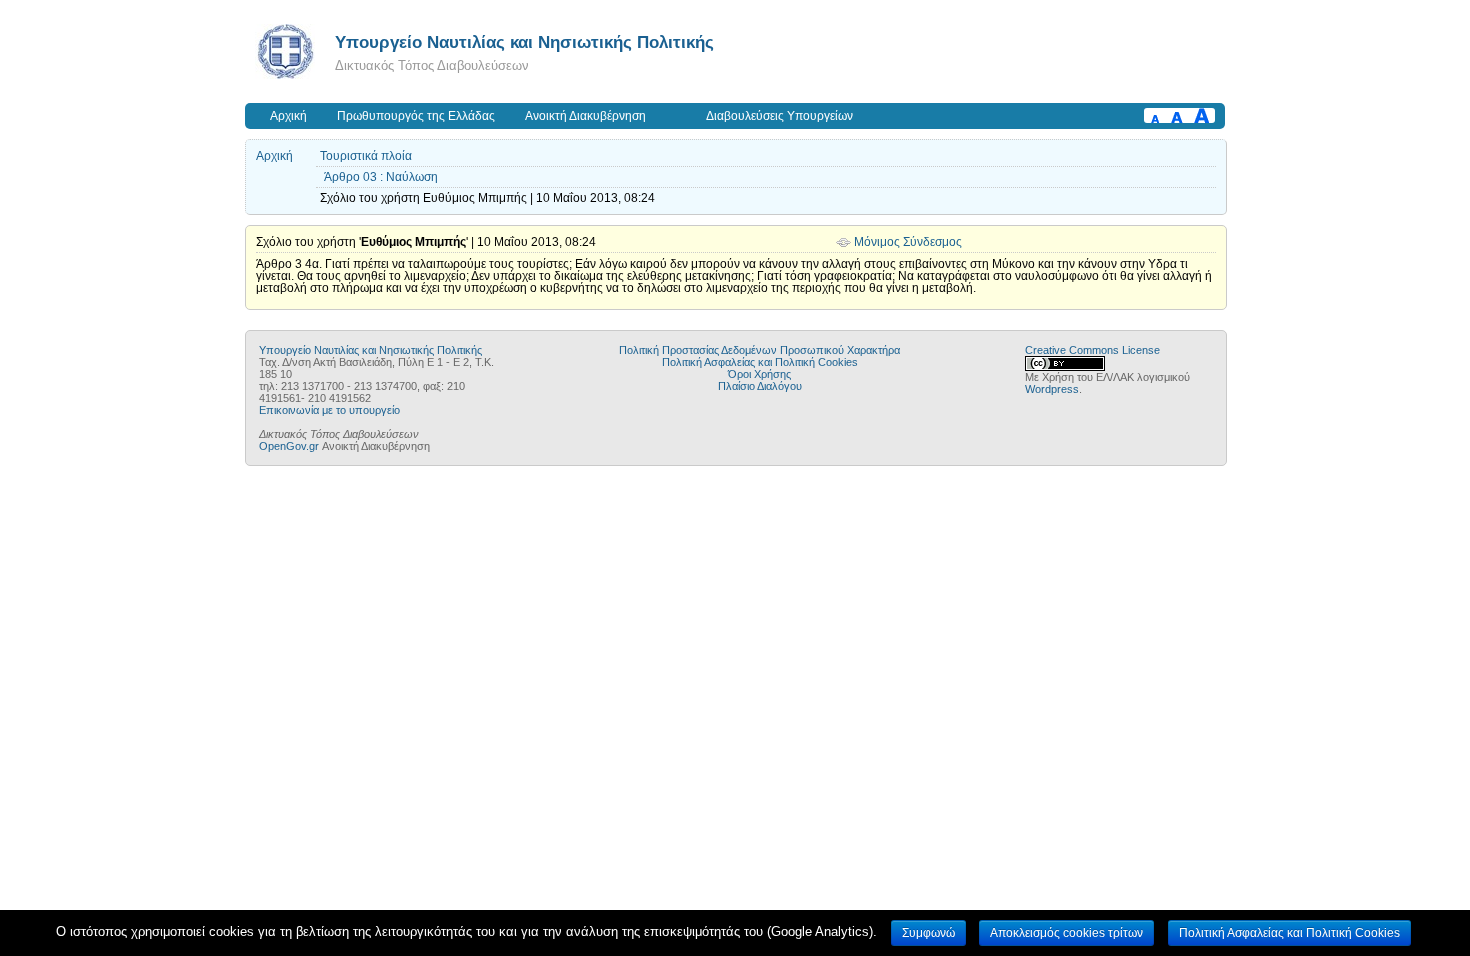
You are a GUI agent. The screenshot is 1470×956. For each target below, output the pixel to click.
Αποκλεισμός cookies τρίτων (1066, 933)
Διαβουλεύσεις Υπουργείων (779, 116)
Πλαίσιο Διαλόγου (760, 386)
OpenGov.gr (289, 446)
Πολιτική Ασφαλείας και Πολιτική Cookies (760, 362)
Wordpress (1052, 389)
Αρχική (288, 116)
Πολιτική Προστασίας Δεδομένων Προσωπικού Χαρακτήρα (759, 350)
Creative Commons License (1092, 350)
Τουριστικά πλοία (366, 156)
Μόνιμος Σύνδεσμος (908, 242)
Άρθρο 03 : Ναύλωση (381, 177)
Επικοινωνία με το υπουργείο (329, 410)
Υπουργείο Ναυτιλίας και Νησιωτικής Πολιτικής (524, 42)
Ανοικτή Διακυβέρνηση (585, 116)
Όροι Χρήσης (759, 374)
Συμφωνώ (928, 933)
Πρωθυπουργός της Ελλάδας (416, 116)
